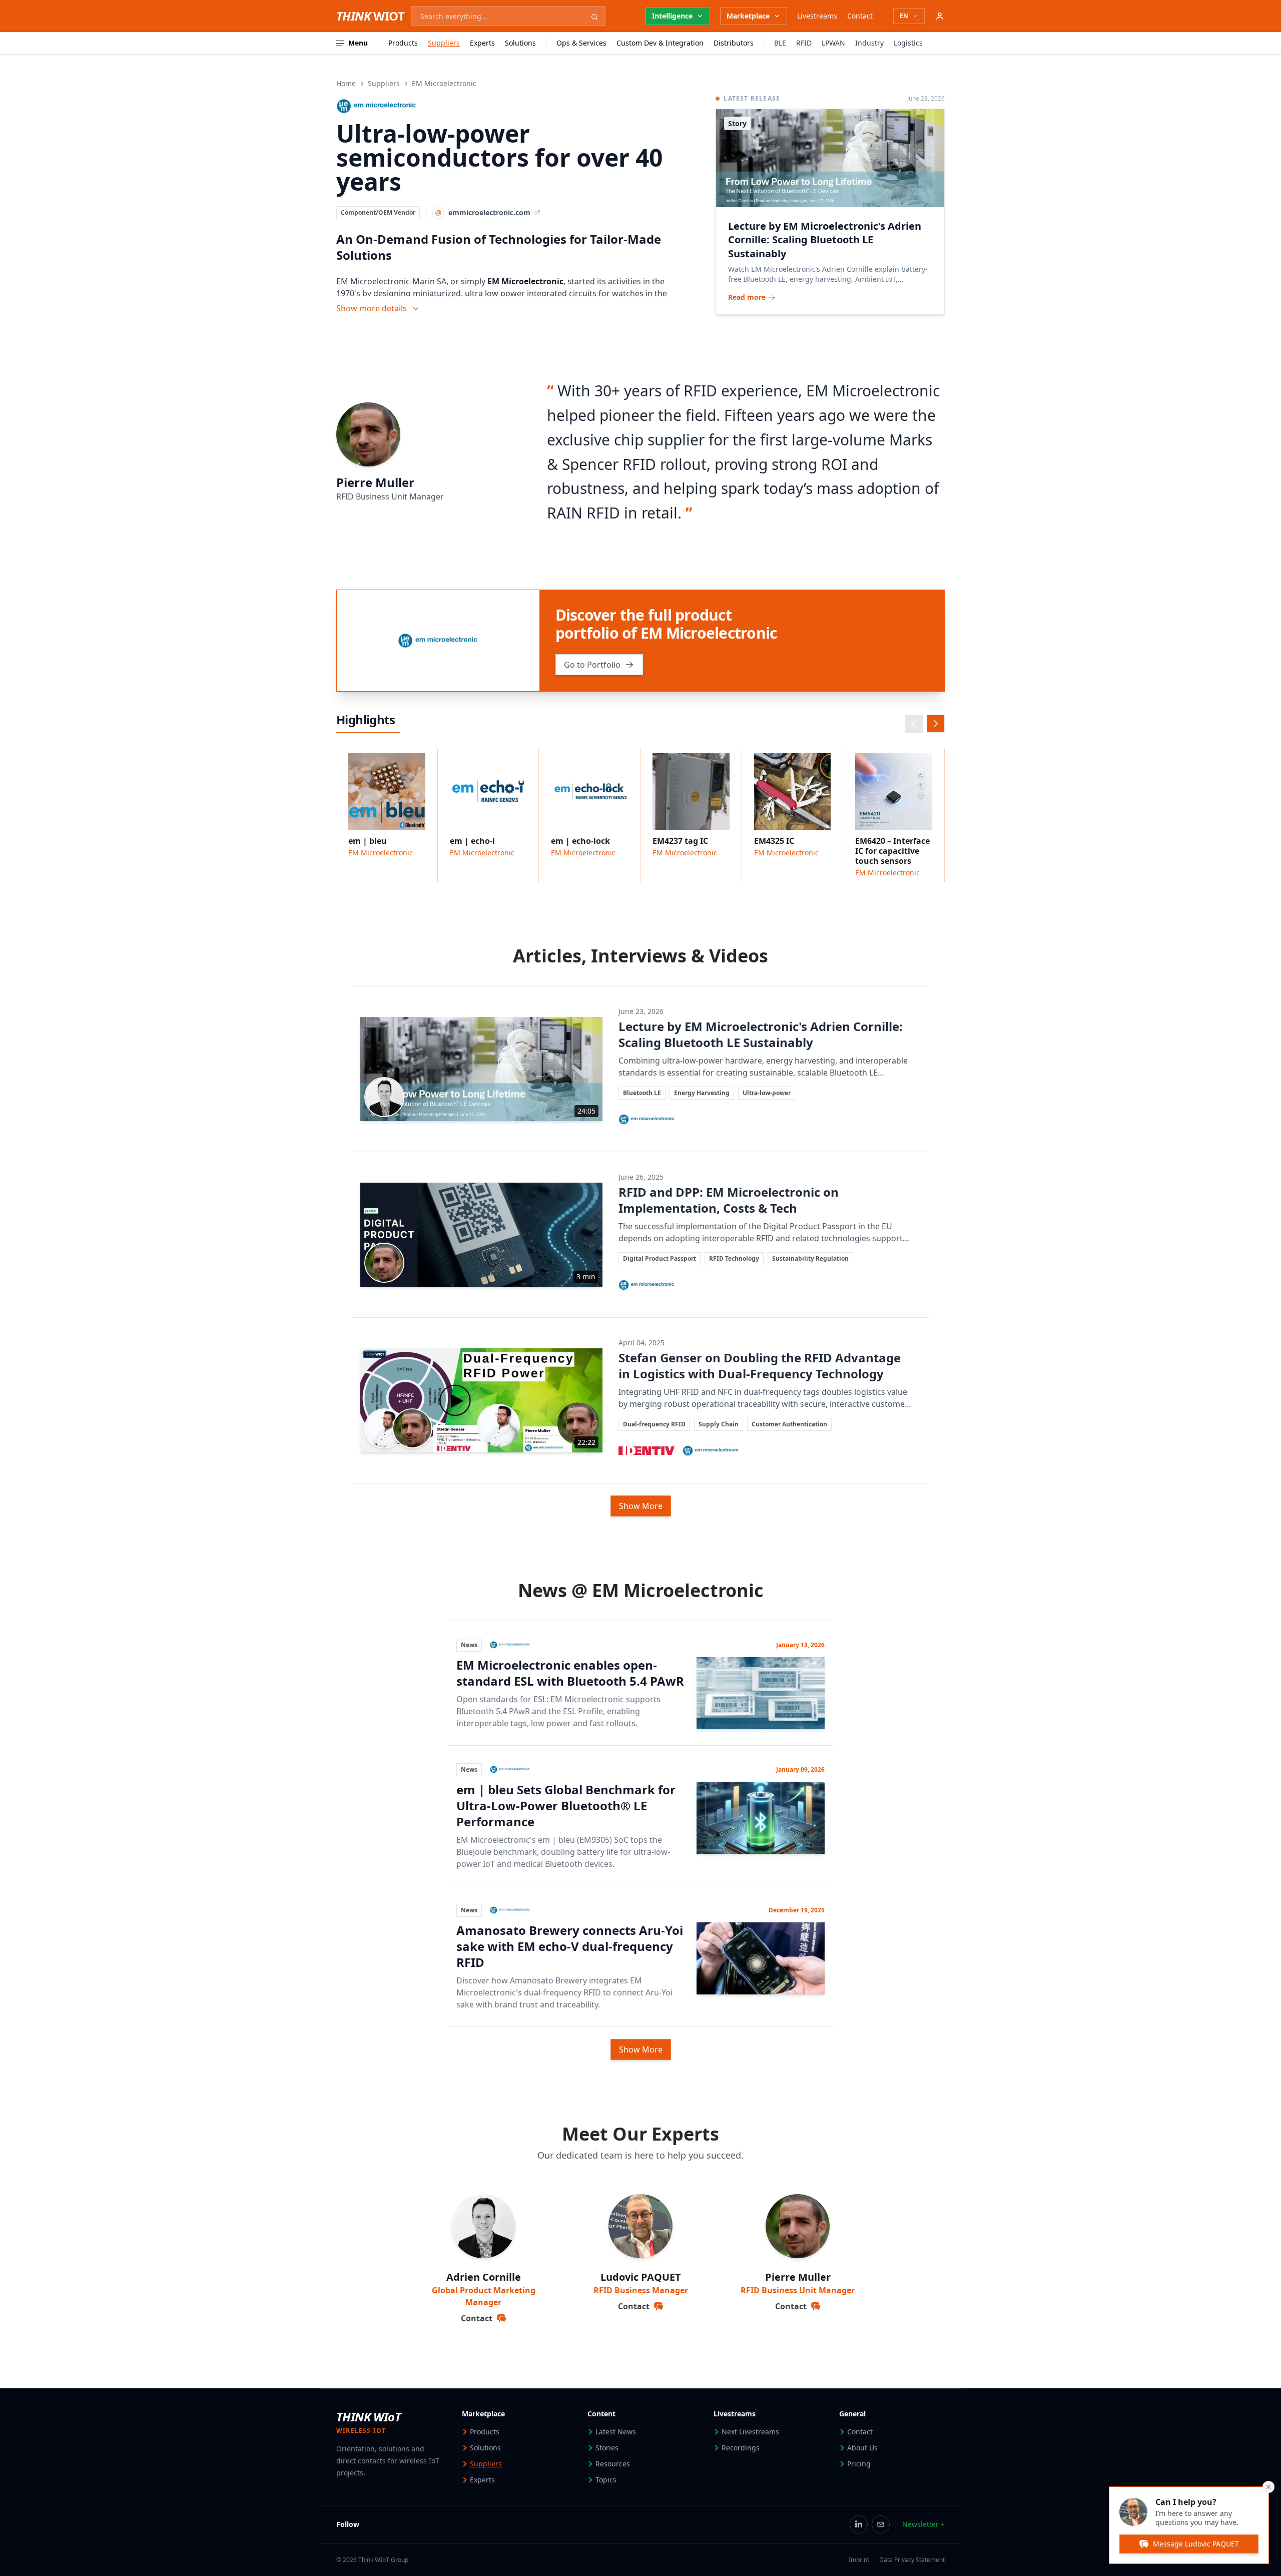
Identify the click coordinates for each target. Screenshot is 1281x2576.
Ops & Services (581, 43)
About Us (862, 2448)
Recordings (741, 2448)
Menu (358, 43)
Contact (860, 16)
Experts (482, 43)
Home (346, 83)
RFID (804, 43)
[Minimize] (1268, 2487)
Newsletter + (923, 2524)
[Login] (940, 16)
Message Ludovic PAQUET (1196, 2544)
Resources (613, 2464)
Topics (606, 2480)
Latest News (616, 2432)
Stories (607, 2448)
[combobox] (508, 16)
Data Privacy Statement (912, 2560)
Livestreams (817, 16)
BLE (780, 43)
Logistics (908, 43)
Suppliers (444, 43)
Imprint (859, 2560)
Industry (869, 43)
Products (403, 43)
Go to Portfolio (592, 665)
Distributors (734, 43)
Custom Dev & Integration (660, 43)
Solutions (520, 43)
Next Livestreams (750, 2432)
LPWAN (833, 43)
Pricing (859, 2464)
